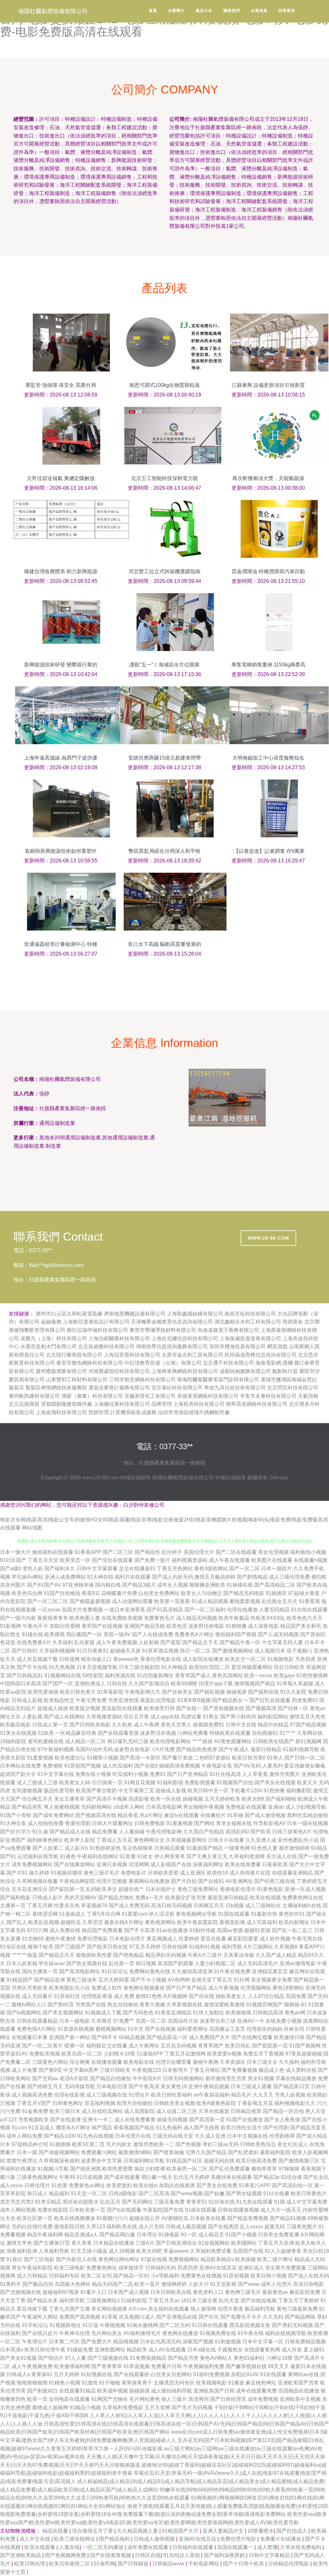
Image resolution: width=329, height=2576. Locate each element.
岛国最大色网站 (73, 2284)
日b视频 (235, 1906)
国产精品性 (147, 1552)
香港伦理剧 (78, 1823)
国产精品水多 (42, 2300)
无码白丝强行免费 (32, 2227)
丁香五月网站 (205, 2070)
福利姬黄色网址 (45, 1840)
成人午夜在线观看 (229, 1560)
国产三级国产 (70, 1947)
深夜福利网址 (208, 1864)
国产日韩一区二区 (305, 1758)
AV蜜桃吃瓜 (175, 2218)
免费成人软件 (107, 1988)
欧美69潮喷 (184, 1684)
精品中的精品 (273, 1725)
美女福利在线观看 (169, 2309)
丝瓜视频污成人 (137, 2317)
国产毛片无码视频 (192, 2407)
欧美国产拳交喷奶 (96, 1791)
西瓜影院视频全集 (250, 2325)
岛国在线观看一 (236, 2547)
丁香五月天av (164, 2300)
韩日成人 (37, 2193)
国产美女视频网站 (63, 2013)
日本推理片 (175, 2070)
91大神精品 (174, 1667)
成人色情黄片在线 (250, 1873)
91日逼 (90, 2325)
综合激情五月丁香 (93, 2531)
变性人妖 (33, 1569)
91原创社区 (67, 1996)
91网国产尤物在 (110, 2399)
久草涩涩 (93, 1922)
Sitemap (279, 1478)
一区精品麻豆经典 (76, 1733)
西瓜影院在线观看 (122, 1708)
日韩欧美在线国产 (273, 1741)
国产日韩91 (25, 1651)
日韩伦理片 (37, 2185)
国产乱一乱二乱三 (292, 1930)
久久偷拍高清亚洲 (192, 1971)
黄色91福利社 (249, 2358)
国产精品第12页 (291, 2086)
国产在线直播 (66, 2120)
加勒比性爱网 (65, 1626)
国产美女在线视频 (275, 1783)
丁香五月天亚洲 (276, 2243)
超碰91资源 (257, 1930)
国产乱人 (17, 1922)
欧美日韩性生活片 (241, 2128)
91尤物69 (33, 1939)
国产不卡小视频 (148, 1980)
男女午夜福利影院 (32, 2268)
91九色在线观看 (254, 2202)
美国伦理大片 (199, 1552)
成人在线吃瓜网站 (102, 2111)
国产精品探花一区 (167, 2037)
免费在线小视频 (93, 1774)
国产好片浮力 (15, 1832)
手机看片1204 (246, 1791)
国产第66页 (61, 2005)
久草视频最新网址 (186, 1840)
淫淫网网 (139, 1864)
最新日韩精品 (266, 1749)
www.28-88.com (268, 1238)
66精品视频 (132, 2037)
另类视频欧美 (33, 2120)
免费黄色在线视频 (201, 2276)
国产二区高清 (154, 2193)
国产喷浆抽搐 (169, 2152)
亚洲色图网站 (110, 2350)
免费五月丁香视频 (263, 2054)
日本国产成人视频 (129, 2292)
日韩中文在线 (241, 1725)
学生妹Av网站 (27, 1577)
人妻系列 (272, 1766)
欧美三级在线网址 (75, 2539)
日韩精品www (169, 2564)
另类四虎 (305, 1659)
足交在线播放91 (137, 1569)
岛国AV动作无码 (94, 1749)
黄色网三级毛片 (243, 2292)
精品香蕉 (128, 1815)
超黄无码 (275, 2227)
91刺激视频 (228, 2342)
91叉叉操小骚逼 (89, 2251)
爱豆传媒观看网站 (252, 1667)
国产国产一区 (58, 1684)
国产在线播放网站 (75, 1864)
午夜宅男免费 (91, 1700)
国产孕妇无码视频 (292, 2325)
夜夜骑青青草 (53, 1618)
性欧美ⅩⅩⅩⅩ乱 (268, 1618)
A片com (138, 2309)
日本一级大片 (15, 1552)
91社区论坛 (115, 1971)
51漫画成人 (72, 1914)
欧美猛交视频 (85, 1708)
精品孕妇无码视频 (166, 1955)
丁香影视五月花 (255, 2103)
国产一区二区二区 (48, 1601)
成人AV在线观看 (167, 2350)
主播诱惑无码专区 (174, 2383)
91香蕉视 (309, 1601)
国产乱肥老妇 (243, 2152)
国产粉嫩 (214, 2193)
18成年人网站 (129, 1807)
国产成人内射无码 (173, 1577)
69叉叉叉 (279, 2366)
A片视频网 (175, 1996)
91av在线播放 (172, 1930)
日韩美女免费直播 (279, 2235)
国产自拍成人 (292, 2531)
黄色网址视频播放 (144, 1988)
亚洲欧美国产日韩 (214, 2391)
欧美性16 (218, 1873)
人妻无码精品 (274, 1610)
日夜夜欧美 (275, 1864)
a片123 (8, 2120)
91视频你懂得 (67, 1873)
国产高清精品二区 (275, 1585)
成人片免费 (24, 2070)
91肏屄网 (104, 2564)
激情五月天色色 (307, 1717)
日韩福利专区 (64, 2276)
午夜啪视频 (112, 2325)
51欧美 (46, 1733)
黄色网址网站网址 (119, 2259)
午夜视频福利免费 (204, 2366)
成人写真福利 (262, 1922)
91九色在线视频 (95, 2136)
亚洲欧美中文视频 (300, 2399)
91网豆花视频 (140, 1783)
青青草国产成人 (193, 1676)
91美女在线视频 (18, 1733)
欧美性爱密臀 (118, 2169)
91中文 (136, 2029)
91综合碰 (291, 2177)
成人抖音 (292, 2350)
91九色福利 (169, 2128)
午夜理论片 (35, 2342)
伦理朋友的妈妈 (264, 2029)
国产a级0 (11, 1569)
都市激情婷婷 (294, 1848)
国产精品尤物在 (116, 1898)
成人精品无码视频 (197, 1618)
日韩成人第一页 (50, 1725)
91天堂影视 (223, 2284)
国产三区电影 (39, 2259)
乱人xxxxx (252, 2227)
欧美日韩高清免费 (256, 2161)
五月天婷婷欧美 (222, 1799)
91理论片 (139, 2095)
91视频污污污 (112, 2218)
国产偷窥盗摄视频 (90, 1601)
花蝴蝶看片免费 (119, 1593)
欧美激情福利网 (72, 2366)
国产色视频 (188, 2144)
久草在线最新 (214, 2111)
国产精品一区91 (131, 2276)
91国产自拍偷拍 (62, 1593)
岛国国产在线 (248, 2251)
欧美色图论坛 (70, 1758)
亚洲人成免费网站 (65, 1577)
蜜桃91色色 (149, 1996)
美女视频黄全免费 (271, 1980)
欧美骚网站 (244, 2243)
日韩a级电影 (123, 2193)
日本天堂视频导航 (97, 1667)
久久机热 (122, 1725)
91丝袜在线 (222, 2202)
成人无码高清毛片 (258, 1963)
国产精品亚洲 (49, 1980)
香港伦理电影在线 (161, 1659)
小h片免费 (163, 1749)
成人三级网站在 (263, 1906)
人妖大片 (199, 2284)
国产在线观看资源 (118, 1733)
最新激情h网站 (135, 2152)
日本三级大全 (262, 2062)
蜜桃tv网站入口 (29, 2005)
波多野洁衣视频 (158, 1733)
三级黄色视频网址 (37, 2177)
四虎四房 (188, 2268)
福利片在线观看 (133, 1577)
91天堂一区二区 (89, 2193)
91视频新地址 (65, 2325)
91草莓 (110, 2317)
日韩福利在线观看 (193, 2547)
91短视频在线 (96, 2374)
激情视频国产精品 (255, 1684)
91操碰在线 (240, 1585)
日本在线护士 (161, 1889)
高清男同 (199, 2399)
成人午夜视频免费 (32, 2366)
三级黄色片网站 (50, 2062)
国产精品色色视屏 (197, 1749)
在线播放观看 (107, 2062)
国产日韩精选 (134, 2564)
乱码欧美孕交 (102, 1889)
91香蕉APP (88, 1552)
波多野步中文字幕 (102, 2161)
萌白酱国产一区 (84, 1634)
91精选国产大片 (181, 2531)
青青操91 (42, 2374)
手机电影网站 (204, 2564)
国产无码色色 (138, 2013)
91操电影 (169, 2235)
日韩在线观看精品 (37, 2021)
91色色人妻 (264, 1848)
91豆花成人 (41, 2128)
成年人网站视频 (18, 2210)
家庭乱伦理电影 (158, 1700)
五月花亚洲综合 (30, 1889)
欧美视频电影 (211, 2383)
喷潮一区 (75, 2046)
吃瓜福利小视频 (130, 1774)
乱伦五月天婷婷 (191, 2177)
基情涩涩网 (45, 1914)
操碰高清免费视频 (180, 1766)
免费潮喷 (53, 1766)
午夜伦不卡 (35, 1626)
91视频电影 (280, 1659)
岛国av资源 (230, 1930)
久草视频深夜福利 (59, 2161)
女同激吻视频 (27, 1791)
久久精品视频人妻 (138, 2531)
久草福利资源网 (247, 1856)
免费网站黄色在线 (150, 1971)
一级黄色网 (237, 1848)
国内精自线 (108, 1585)
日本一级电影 (75, 2021)
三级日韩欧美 (115, 2070)
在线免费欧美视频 (122, 1618)
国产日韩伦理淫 (228, 2399)
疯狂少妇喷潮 (150, 2169)
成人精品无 (211, 2235)
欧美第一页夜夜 (172, 1601)
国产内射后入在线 (76, 2259)
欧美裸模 (55, 1634)
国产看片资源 (177, 1758)
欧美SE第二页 (88, 2144)
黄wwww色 (126, 1659)
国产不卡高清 (139, 1930)
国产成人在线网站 (64, 1717)
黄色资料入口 (208, 2292)
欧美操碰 (245, 2259)
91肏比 (14, 2259)
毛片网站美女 (107, 2333)
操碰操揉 (139, 2391)
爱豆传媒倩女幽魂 (305, 1766)
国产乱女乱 (316, 2177)
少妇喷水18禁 (120, 2054)
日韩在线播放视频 (238, 2210)
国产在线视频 (160, 2029)
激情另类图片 (285, 1774)
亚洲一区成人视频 (305, 1889)
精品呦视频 (126, 2342)
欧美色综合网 (27, 1593)
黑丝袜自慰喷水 (81, 2202)
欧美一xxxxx (258, 1676)
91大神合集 (13, 1823)
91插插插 (60, 2144)
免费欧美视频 (45, 2054)
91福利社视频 (205, 1947)
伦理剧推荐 (282, 2136)
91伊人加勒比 (209, 2013)
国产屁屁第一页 (270, 2046)
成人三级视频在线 (107, 2095)
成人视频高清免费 (32, 2095)
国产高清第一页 (207, 2120)
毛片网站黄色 (145, 2399)
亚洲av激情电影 (298, 1963)
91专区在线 (13, 1947)
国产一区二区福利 (205, 1610)
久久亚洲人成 (261, 1840)
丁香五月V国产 (34, 2103)
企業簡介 (176, 11)
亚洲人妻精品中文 (224, 2531)
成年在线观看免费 (256, 2391)
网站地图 (32, 1528)
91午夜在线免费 (232, 1971)
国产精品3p (266, 2177)
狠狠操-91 (295, 2005)
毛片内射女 (119, 2144)
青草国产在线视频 (102, 1626)
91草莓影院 (110, 1692)
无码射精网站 (96, 1807)
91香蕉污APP (255, 2185)
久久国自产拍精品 (204, 1832)
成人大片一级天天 (281, 2210)
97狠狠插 (289, 2169)
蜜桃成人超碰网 (50, 2407)
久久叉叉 (263, 2095)
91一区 (189, 2235)
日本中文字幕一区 (263, 2342)
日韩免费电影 (150, 1823)
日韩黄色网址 (68, 2103)
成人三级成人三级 (37, 1783)
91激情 (90, 2383)
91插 (280, 2202)
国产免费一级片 (152, 1560)
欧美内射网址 (294, 1922)
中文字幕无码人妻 (282, 1642)
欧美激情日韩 (289, 2037)
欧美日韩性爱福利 (172, 2095)
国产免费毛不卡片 (241, 2317)
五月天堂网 (157, 2407)
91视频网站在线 (63, 1676)
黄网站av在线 (303, 2374)
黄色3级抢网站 (211, 1569)
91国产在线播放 (245, 2120)
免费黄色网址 (102, 2268)
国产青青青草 (107, 2366)
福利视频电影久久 (295, 2103)
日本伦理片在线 (133, 2136)
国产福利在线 (263, 1692)
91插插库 (276, 1593)
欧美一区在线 (166, 1799)
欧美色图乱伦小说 (69, 1988)
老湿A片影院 (74, 2078)
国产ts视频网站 (24, 2013)
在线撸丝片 (213, 1815)
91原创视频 (236, 2276)
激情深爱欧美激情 (224, 2005)
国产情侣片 (51, 2358)
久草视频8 (286, 1947)
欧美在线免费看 (243, 1864)
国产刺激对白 (42, 2391)
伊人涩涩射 (162, 1914)
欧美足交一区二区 (245, 1659)
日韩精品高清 (268, 2013)
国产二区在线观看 (236, 1552)
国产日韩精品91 (25, 1676)
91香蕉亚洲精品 (173, 2013)
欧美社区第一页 (35, 2218)
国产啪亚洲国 (85, 2169)
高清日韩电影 (308, 2284)
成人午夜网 (147, 1725)
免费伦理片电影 (239, 2539)
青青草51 (197, 2202)
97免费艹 (124, 2021)
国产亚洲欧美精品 (21, 2555)
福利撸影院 (299, 1791)
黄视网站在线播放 (149, 1881)
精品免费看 (105, 1832)
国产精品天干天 (200, 1642)
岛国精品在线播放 (299, 2391)
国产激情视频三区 (299, 2161)
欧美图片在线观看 (272, 1560)
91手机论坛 (35, 2325)
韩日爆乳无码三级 (128, 1741)
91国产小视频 (241, 2235)
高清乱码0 (237, 1832)
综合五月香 (136, 1717)
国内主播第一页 (40, 1971)
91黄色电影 (270, 1889)
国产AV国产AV (44, 1585)
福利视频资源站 (190, 1560)
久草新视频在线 (184, 2005)
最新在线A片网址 (124, 1922)
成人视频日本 (270, 1651)
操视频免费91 (209, 1725)
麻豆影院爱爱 (243, 1939)
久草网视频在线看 (37, 1881)
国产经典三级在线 (275, 1881)
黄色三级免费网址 (198, 1889)
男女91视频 (261, 2078)
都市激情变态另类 (226, 2078)
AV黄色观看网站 (233, 1741)
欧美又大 (307, 1783)
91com (19, 2128)
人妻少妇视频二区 (215, 1963)
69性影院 (93, 1676)
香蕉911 (91, 1593)
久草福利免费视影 (123, 2407)
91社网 (242, 1980)
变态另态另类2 (17, 2202)
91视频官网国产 (264, 2005)
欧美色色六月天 (305, 1618)
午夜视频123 (146, 2070)
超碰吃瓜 (71, 1922)
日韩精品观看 (170, 1848)
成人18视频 (122, 2251)
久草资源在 (233, 2062)
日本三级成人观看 (251, 2086)
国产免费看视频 (239, 2070)
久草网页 (102, 2021)
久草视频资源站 (104, 1717)
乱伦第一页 (121, 1963)
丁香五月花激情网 (185, 2054)
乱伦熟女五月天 (280, 1601)
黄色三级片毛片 (102, 1873)
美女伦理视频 (273, 1552)
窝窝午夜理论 (22, 2161)
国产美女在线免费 (217, 2185)
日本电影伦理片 (127, 1939)
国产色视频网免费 (66, 2555)
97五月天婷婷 (145, 1947)
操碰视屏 (236, 1692)
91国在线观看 (234, 1914)
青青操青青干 (137, 2383)
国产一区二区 (245, 1569)
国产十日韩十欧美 (244, 2564)
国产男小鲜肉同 (238, 1717)
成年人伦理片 (276, 2284)
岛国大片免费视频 (82, 1610)
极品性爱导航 (59, 1791)
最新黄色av (275, 2292)
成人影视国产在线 (171, 1864)
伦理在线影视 (69, 2095)
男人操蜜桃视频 (62, 1807)
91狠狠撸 (236, 1626)
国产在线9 (146, 1766)
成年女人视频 (173, 1585)
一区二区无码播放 (103, 2547)
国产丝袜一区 (293, 1708)
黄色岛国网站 (227, 1676)
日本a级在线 (202, 2350)
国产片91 (17, 1873)
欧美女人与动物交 (201, 1593)
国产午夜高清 (144, 2086)
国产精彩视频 (209, 1692)
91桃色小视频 (65, 2383)
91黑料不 (11, 2284)
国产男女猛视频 (244, 2193)
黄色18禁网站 (288, 1988)
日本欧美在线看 (208, 2218)
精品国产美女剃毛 (301, 1626)
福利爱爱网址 (192, 2029)
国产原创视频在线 (224, 1708)
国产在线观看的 (131, 2374)
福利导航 (232, 1947)
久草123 (96, 2227)
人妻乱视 (32, 1717)
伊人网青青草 (170, 1856)
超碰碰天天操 (125, 1651)
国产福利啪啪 (281, 1799)
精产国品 (102, 2128)
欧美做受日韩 (159, 1708)
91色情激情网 (312, 1676)
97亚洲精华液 (78, 1585)
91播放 (236, 2383)
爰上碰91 (314, 2350)
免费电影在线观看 (246, 1807)
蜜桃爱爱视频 (245, 1601)
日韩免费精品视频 (305, 2342)
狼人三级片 (174, 2399)
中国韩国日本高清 (21, 1684)
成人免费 (124, 1996)
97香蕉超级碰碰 (304, 2054)
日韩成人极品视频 (186, 2227)
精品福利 (59, 2193)
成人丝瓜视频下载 (37, 1659)
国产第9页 (50, 2070)
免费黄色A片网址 (194, 1634)
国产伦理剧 (276, 2128)
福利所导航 (72, 2300)
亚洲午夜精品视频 (209, 2086)
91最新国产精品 (205, 1848)
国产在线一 (189, 1708)
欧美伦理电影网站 (170, 1741)
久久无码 (273, 2317)
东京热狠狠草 (138, 1848)
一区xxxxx (49, 1610)
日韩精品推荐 (246, 2111)
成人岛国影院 (139, 2111)
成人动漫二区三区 (177, 2111)
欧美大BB (253, 1799)
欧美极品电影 (15, 1725)
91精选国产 (20, 1980)
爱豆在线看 (213, 1939)
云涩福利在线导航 (38, 1856)
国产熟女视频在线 (87, 1963)
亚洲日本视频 (112, 1864)
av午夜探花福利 (212, 2095)
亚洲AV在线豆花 (218, 2268)
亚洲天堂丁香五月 (212, 1980)
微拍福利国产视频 (236, 1634)
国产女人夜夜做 (282, 2120)
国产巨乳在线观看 (270, 1700)
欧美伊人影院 (80, 1840)
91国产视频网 (305, 2046)
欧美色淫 (177, 1626)
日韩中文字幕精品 (270, 2555)
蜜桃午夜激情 (60, 1939)
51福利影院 (134, 2300)
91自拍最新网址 (155, 1676)
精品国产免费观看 (102, 1930)
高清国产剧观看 (175, 1963)
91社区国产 (13, 1560)
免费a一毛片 (150, 1898)
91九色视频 (62, 1667)
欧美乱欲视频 (44, 1922)
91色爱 (59, 2185)
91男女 (211, 1717)
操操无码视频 (172, 2120)
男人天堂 (316, 2111)
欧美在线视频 (265, 1898)
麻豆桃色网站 (261, 2383)
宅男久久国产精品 (206, 2152)
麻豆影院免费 (305, 2292)
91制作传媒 (202, 1930)
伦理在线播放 (242, 1610)
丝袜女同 (294, 2029)
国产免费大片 (96, 2342)
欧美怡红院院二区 (209, 1667)
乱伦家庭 (84, 1642)
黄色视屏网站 (160, 1922)
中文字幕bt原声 (81, 2070)
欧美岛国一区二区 (82, 2054)
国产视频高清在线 (96, 1815)
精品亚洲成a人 (81, 2235)
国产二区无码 (175, 2325)
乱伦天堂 (229, 2300)
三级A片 (145, 2243)
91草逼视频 (137, 2366)
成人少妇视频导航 (306, 1807)
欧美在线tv (146, 2185)
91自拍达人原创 (182, 2555)
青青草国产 (211, 2046)
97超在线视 (154, 2259)
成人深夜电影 (263, 1626)
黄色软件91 (292, 1914)
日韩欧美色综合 (258, 2144)
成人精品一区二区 (85, 1741)
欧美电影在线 (139, 2062)
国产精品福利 (115, 2539)
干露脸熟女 (230, 2350)
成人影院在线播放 (203, 1659)
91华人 (275, 1758)
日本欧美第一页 (87, 2210)
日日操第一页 (107, 1783)
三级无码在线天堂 (173, 2136)
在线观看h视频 (311, 1560)
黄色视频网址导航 (196, 1914)
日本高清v (12, 2350)
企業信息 (259, 11)
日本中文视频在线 (247, 2136)
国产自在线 (201, 1996)
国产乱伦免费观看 (229, 2169)
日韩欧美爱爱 (163, 1873)
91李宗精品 (48, 2202)
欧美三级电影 (69, 2268)
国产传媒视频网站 (59, 2152)
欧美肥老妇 (119, 2185)
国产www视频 (187, 2193)
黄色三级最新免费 (297, 2309)
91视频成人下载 (103, 2013)
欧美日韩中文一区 (208, 1791)
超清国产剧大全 (18, 1774)
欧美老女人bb (75, 1783)
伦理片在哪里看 (173, 2062)
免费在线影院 (53, 2210)
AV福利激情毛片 (142, 2333)
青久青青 (82, 2243)
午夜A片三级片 (205, 1955)
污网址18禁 (280, 2358)
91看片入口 (93, 2292)
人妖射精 (149, 1642)
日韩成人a (18, 2374)
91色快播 (274, 1791)
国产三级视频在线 (108, 2358)
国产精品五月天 (57, 1955)
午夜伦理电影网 (164, 1832)
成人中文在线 (35, 2539)
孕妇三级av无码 (221, 2144)
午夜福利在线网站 (98, 1856)
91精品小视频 (85, 2407)
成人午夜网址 (144, 2046)
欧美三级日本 (65, 2111)
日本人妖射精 (22, 1963)
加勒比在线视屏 (177, 2185)
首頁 (153, 11)
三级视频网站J (103, 2300)
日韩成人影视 (27, 1700)
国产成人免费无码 (129, 1906)
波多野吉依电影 (132, 1749)
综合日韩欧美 (289, 1667)
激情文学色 (19, 2243)
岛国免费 (296, 1996)
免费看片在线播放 (281, 2539)
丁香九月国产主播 (69, 2309)
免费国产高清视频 (80, 2317)
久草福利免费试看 (211, 2251)
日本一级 (27, 2152)
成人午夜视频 (224, 1988)
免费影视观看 (200, 1783)
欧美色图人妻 (85, 1618)
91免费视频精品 (148, 2358)
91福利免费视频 (211, 2374)
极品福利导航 (260, 2309)
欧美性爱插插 (43, 1692)
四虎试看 (191, 1717)
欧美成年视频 (112, 2391)
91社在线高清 (225, 1774)
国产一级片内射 (18, 1618)
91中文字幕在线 (56, 1774)
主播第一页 (13, 1906)
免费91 (158, 1774)
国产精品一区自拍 (283, 2111)
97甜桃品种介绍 (30, 2144)
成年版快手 (131, 2268)
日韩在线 (117, 1684)
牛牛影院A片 (147, 2078)
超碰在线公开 (145, 2218)
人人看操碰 (132, 1832)
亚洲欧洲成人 (90, 1684)
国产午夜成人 (234, 1749)
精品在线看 (56, 2531)
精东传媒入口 (96, 1659)
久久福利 (289, 2062)
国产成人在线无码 (308, 2276)
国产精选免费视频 (248, 2218)
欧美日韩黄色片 (309, 2193)
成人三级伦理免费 (289, 1577)
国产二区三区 (118, 1552)
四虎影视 (139, 1799)
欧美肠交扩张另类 (186, 1898)
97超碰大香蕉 (304, 1593)
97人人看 (76, 2358)
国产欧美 (261, 1832)
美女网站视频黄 (109, 2309)
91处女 (145, 1856)
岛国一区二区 (151, 2021)
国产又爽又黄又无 (207, 1856)
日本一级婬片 (277, 1569)
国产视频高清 (261, 1708)
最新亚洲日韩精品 (228, 1898)
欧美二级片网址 (275, 2259)
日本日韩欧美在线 (171, 2292)
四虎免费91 (305, 1700)
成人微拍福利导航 (172, 2391)
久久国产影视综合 (149, 1684)
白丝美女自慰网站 (171, 2374)
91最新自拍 (264, 1914)
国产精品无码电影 (244, 1593)
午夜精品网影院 (77, 1881)
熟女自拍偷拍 (123, 2005)
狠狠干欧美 (40, 1947)
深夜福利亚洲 (22, 2251)
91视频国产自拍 (235, 1783)
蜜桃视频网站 (111, 2029)
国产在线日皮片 (40, 2333)
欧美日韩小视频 (269, 2276)
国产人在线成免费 (153, 1634)
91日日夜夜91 (93, 1651)
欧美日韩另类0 (249, 1758)
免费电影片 (134, 1873)
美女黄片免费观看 (286, 2268)
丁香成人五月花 (114, 1840)
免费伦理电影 (93, 1939)
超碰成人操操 (53, 1708)
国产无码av (45, 2078)
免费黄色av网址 (87, 2185)
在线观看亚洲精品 (292, 1873)
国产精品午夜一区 (240, 1642)
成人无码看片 (37, 1996)
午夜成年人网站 (40, 2317)
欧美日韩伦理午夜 (45, 2350)
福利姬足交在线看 (107, 2046)
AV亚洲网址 (239, 1881)
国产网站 (204, 1823)
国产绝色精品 (129, 1955)
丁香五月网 (40, 1906)
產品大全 (204, 11)
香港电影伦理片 (238, 1889)
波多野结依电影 (206, 1626)
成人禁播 (267, 2547)
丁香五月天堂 (43, 1560)
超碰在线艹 (131, 1889)
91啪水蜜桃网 (142, 2325)
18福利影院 (13, 1741)
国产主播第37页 (52, 2243)
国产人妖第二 (48, 1848)
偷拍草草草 (264, 2169)
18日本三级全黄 (199, 2300)
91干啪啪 (110, 2383)
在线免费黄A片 (34, 1642)
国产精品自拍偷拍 (111, 2078)
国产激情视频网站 (233, 1651)
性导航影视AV (269, 1823)
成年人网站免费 (24, 2136)
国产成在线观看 (122, 2177)
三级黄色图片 (302, 2227)
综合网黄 (80, 2062)
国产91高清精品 (165, 1610)
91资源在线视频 (76, 2029)
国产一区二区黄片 (42, 2046)
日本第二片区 (64, 2342)
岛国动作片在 (183, 2021)
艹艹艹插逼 (24, 1955)
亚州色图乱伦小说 (298, 1840)
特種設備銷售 (136, 1478)
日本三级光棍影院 (139, 1667)
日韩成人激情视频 (155, 2539)
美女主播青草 (69, 1799)
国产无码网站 (137, 2202)
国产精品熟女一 (230, 1700)
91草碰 (235, 1815)
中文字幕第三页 (136, 1791)
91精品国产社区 (184, 2161)
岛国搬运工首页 (227, 2029)
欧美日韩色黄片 (78, 1692)
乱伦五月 (110, 2202)
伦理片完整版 (112, 1881)
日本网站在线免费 (21, 1766)
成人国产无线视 (201, 2128)
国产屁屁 (171, 1642)
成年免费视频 (263, 2399)
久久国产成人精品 (276, 1955)
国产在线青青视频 (111, 2555)
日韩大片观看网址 (112, 1823)
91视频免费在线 (218, 2333)
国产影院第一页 (67, 1889)
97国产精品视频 (308, 1725)
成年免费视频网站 (32, 1864)
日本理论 (147, 2235)
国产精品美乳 (27, 1807)
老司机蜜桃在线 (46, 1741)
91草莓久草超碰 (295, 1684)
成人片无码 (151, 2227)
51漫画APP (150, 2054)
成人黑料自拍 (301, 2070)
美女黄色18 (174, 2086)
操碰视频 (193, 1799)
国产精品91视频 (288, 2218)
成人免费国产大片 (209, 2037)
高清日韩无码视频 (172, 1906)
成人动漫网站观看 (132, 1601)
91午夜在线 (251, 2333)
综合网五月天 (37, 1799)
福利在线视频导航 (286, 2333)
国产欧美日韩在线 (107, 1947)
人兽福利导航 (54, 2251)
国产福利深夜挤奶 (225, 2555)
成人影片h (76, 1848)
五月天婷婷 (67, 2374)
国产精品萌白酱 (117, 2235)
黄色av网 (295, 2013)
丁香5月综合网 (104, 1914)
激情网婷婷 (174, 2284)
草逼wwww (176, 2251)
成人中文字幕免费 (307, 2202)
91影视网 (11, 1626)
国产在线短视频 (259, 2300)
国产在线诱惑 (223, 2227)
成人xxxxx (12, 2185)
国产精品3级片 (139, 1585)
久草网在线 (310, 1733)
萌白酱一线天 (157, 2177)
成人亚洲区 (193, 1873)
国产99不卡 (104, 2037)
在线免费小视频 (284, 2021)
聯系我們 (232, 11)
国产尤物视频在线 (21, 2292)
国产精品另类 (183, 2358)
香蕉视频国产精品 (134, 2128)
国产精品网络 (300, 2317)
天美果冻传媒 (239, 1955)
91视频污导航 (53, 2169)
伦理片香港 (230, 2309)
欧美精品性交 (59, 1700)
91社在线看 (276, 2193)
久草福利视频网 (57, 1651)
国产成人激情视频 (265, 1815)
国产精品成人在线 (70, 1832)
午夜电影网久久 (143, 1692)
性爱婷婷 (189, 1939)
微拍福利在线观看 (53, 1552)
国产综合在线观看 (112, 1560)
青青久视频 (152, 2005)
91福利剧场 (170, 1783)
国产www (249, 2284)
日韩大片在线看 (226, 1840)
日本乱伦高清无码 (161, 2342)
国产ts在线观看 (124, 2210)
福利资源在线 (120, 1676)
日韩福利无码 (161, 2268)
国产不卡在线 (32, 1667)
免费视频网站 (184, 2259)
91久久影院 (293, 1692)
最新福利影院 (275, 2152)
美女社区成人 (293, 2144)
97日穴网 (38, 1930)
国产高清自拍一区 (292, 2185)
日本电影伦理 (112, 2086)
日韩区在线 (148, 2555)
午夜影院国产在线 (163, 2210)
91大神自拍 (100, 1577)
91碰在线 (32, 1634)
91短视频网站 (214, 2243)
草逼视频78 (94, 1906)
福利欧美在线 (122, 2227)
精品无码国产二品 (112, 2284)
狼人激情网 (203, 2309)
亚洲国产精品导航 (145, 1626)
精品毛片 (241, 2095)
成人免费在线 (65, 1930)
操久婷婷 (39, 1873)
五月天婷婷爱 (114, 1980)
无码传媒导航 (80, 2086)
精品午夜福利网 (45, 2235)
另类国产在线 (91, 2005)
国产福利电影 (15, 1898)
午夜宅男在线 (307, 1939)
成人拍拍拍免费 (46, 1823)
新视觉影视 (232, 1922)
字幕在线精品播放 (296, 2078)
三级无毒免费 (169, 2202)
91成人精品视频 (210, 1601)
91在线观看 (273, 2374)
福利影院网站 (273, 1717)
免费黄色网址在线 (303, 1898)
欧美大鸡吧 (149, 2251)
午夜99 (67, 2177)
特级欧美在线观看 (230, 1733)
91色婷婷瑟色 (105, 1848)
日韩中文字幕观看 (97, 1569)
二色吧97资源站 (212, 1758)
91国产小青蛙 (16, 1815)
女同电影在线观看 (69, 2399)
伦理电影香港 (97, 1996)
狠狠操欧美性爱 (94, 1955)
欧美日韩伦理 (30, 2564)
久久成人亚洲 (210, 2136)
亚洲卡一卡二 (98, 2120)
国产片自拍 (184, 1881)
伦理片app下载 (216, 1684)
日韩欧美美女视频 (174, 2103)
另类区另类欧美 (30, 1988)
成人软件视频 (275, 1939)
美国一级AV (117, 1634)
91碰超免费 (80, 2350)
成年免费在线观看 (148, 2547)
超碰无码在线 (219, 2161)
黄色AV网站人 (216, 2358)
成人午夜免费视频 (117, 1642)
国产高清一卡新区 (140, 1758)
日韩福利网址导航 (144, 2161)
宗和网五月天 (209, 1906)
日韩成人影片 (48, 1898)
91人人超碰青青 (283, 2251)
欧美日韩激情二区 (70, 2564)
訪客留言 (287, 11)
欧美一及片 (147, 2284)
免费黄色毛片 (159, 1618)
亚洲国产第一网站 (69, 2037)
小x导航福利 (165, 2276)
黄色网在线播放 (180, 2333)
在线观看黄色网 (262, 2350)
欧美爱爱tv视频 (224, 2054)
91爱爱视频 (40, 1758)
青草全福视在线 (234, 1823)
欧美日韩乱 (238, 2046)
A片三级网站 (258, 1947)
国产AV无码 (247, 1766)
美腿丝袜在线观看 (231, 2177)
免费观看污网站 (99, 2152)
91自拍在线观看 (309, 1610)
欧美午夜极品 (234, 1618)
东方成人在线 (281, 1856)
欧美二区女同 (96, 2276)
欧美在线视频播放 (75, 2218)
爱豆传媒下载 (32, 2309)
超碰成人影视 (171, 1791)
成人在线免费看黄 (135, 2120)
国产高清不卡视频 (107, 1799)
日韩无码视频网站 (183, 2078)
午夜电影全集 (217, 1766)
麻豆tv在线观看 (182, 1815)
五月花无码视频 (179, 2046)
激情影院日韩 (69, 2227)
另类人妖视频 (290, 2095)
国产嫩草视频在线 (246, 2366)
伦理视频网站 (256, 1988)
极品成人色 (271, 2070)
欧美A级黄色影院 (216, 2103)
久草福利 (63, 1642)
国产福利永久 (60, 1569)
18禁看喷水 (261, 2531)
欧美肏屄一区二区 (187, 2169)
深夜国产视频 (198, 2342)
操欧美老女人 (231, 1996)
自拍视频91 (265, 1733)
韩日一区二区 (195, 1651)
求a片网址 (151, 1815)
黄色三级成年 (82, 1980)
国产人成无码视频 (278, 1634)
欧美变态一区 (75, 1560)
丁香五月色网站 (175, 1569)
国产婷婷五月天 (45, 2086)
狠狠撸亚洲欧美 (207, 1585)
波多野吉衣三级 (218, 2021)
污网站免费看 (193, 1733)
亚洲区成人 (251, 2268)
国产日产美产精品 (186, 1988)
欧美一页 (37, 2399)
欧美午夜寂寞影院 (198, 1922)
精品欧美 (137, 2350)
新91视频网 (308, 1741)
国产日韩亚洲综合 (176, 2243)
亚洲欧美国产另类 (298, 2383)
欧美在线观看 (40, 2547)
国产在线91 (211, 1881)
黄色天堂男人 (176, 1725)
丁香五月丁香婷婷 (298, 2300)
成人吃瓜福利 (118, 1766)
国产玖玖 (209, 2317)
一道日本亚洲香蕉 (125, 1610)
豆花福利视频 (100, 2103)
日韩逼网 (69, 1659)
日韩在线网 (175, 1947)
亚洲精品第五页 (270, 1971)
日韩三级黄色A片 (292, 1832)
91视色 (68, 1856)
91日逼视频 (90, 2177)
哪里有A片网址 (73, 2128)
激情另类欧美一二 (154, 2144)
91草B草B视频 (194, 1700)
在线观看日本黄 (30, 2037)
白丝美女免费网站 (159, 1593)
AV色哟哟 (179, 1980)
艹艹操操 (202, 1741)
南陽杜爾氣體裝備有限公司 (53, 11)
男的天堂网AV (80, 1898)
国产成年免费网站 (53, 1815)
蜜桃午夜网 (206, 2062)
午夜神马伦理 (75, 2333)
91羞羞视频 (180, 1823)
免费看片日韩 (166, 2366)
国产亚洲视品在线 (177, 2317)
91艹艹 (288, 1733)
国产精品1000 (60, 2136)
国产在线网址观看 (252, 2037)
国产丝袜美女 (177, 1692)
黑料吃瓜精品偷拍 (307, 1815)
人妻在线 (69, 2547)
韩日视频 (146, 1963)
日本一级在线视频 (307, 1823)
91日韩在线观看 (210, 2325)
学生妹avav (52, 1963)
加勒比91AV (245, 2374)
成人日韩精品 (32, 2276)
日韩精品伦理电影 (289, 2564)
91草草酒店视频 (160, 1651)
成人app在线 (165, 1717)
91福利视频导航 (301, 1749)
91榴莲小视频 (102, 1758)
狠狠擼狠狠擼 (32, 2383)
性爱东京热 (67, 1906)
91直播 (128, 1856)
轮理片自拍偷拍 (135, 2103)
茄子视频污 (299, 1651)
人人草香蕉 (255, 1774)
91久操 (40, 1832)
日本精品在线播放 (114, 2243)
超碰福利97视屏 (61, 2292)
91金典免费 (35, 2111)
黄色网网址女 (149, 1840)
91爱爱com (135, 1914)
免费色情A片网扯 (36, 2029)
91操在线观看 (201, 2210)
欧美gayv (284, 1676)
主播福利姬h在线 (302, 1906)
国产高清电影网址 (80, 1971)
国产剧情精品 (252, 1577)
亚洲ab (276, 1807)
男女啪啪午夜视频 (204, 1807)
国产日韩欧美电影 (90, 1725)
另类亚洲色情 (123, 1700)
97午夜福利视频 (56, 1749)
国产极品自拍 (38, 2284)
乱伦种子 (172, 1552)
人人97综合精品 (266, 1996)
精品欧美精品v (217, 2259)
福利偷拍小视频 (308, 1552)
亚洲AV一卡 (251, 2021)
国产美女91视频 (18, 2358)
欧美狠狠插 (238, 2013)
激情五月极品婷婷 (215, 1577)
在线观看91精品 (77, 2391)
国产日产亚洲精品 (188, 1774)
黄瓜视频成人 (162, 1939)
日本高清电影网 (164, 1807)
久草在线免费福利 (301, 2547)
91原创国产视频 (83, 1766)
